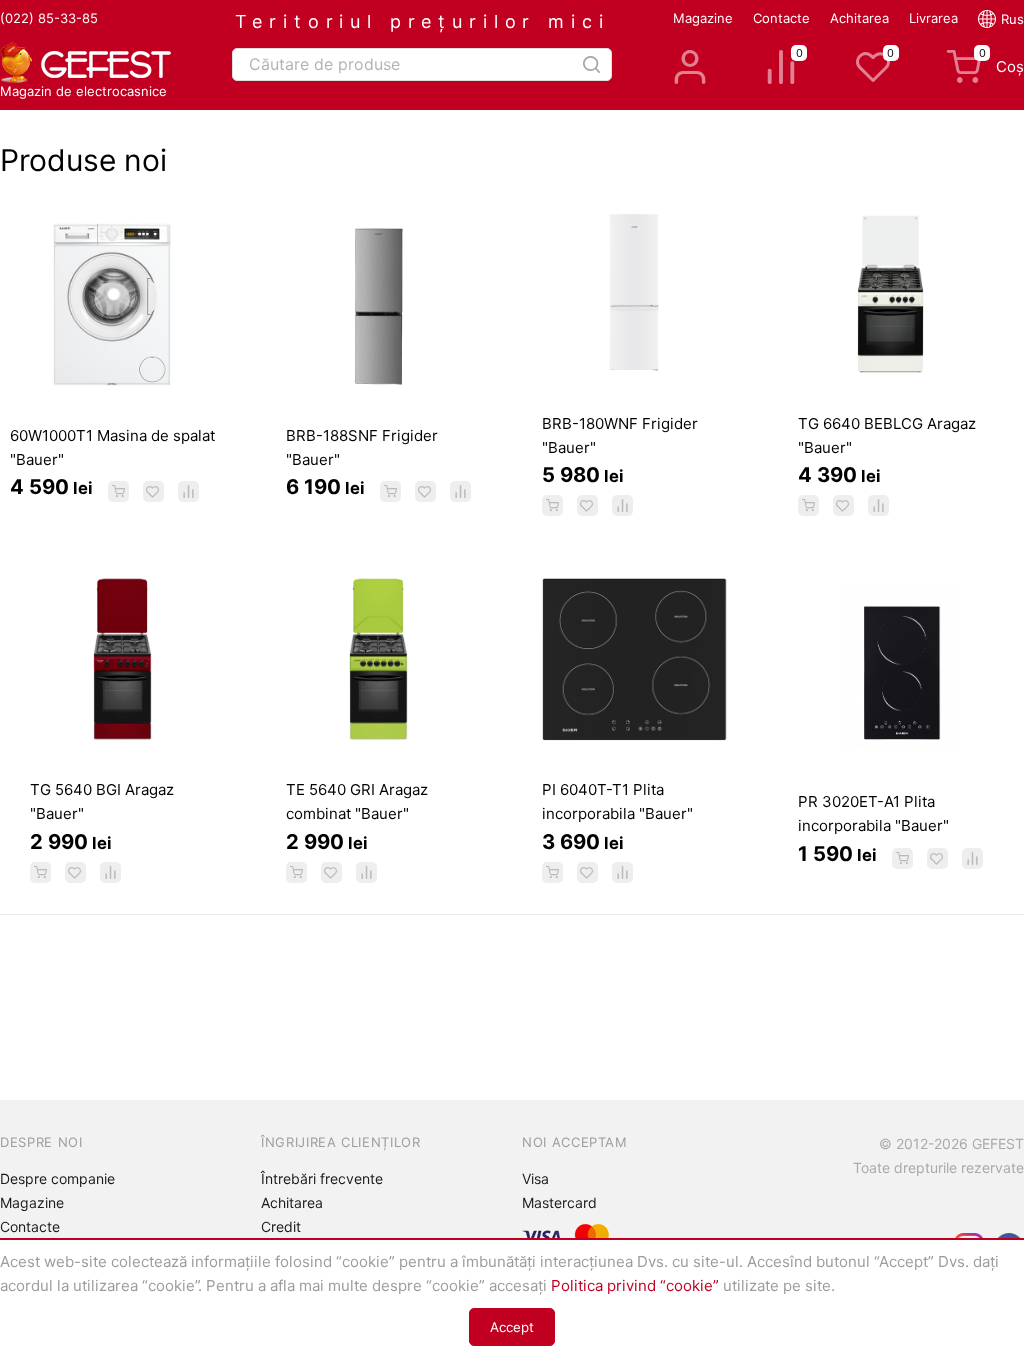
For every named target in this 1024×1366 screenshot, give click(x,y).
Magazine (703, 18)
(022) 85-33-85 (49, 18)
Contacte (781, 18)
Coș (1001, 63)
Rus (1012, 19)
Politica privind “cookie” (635, 1285)
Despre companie (57, 1178)
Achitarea (859, 18)
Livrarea (933, 18)
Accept (512, 1327)
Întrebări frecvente (322, 1178)
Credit (281, 1226)
